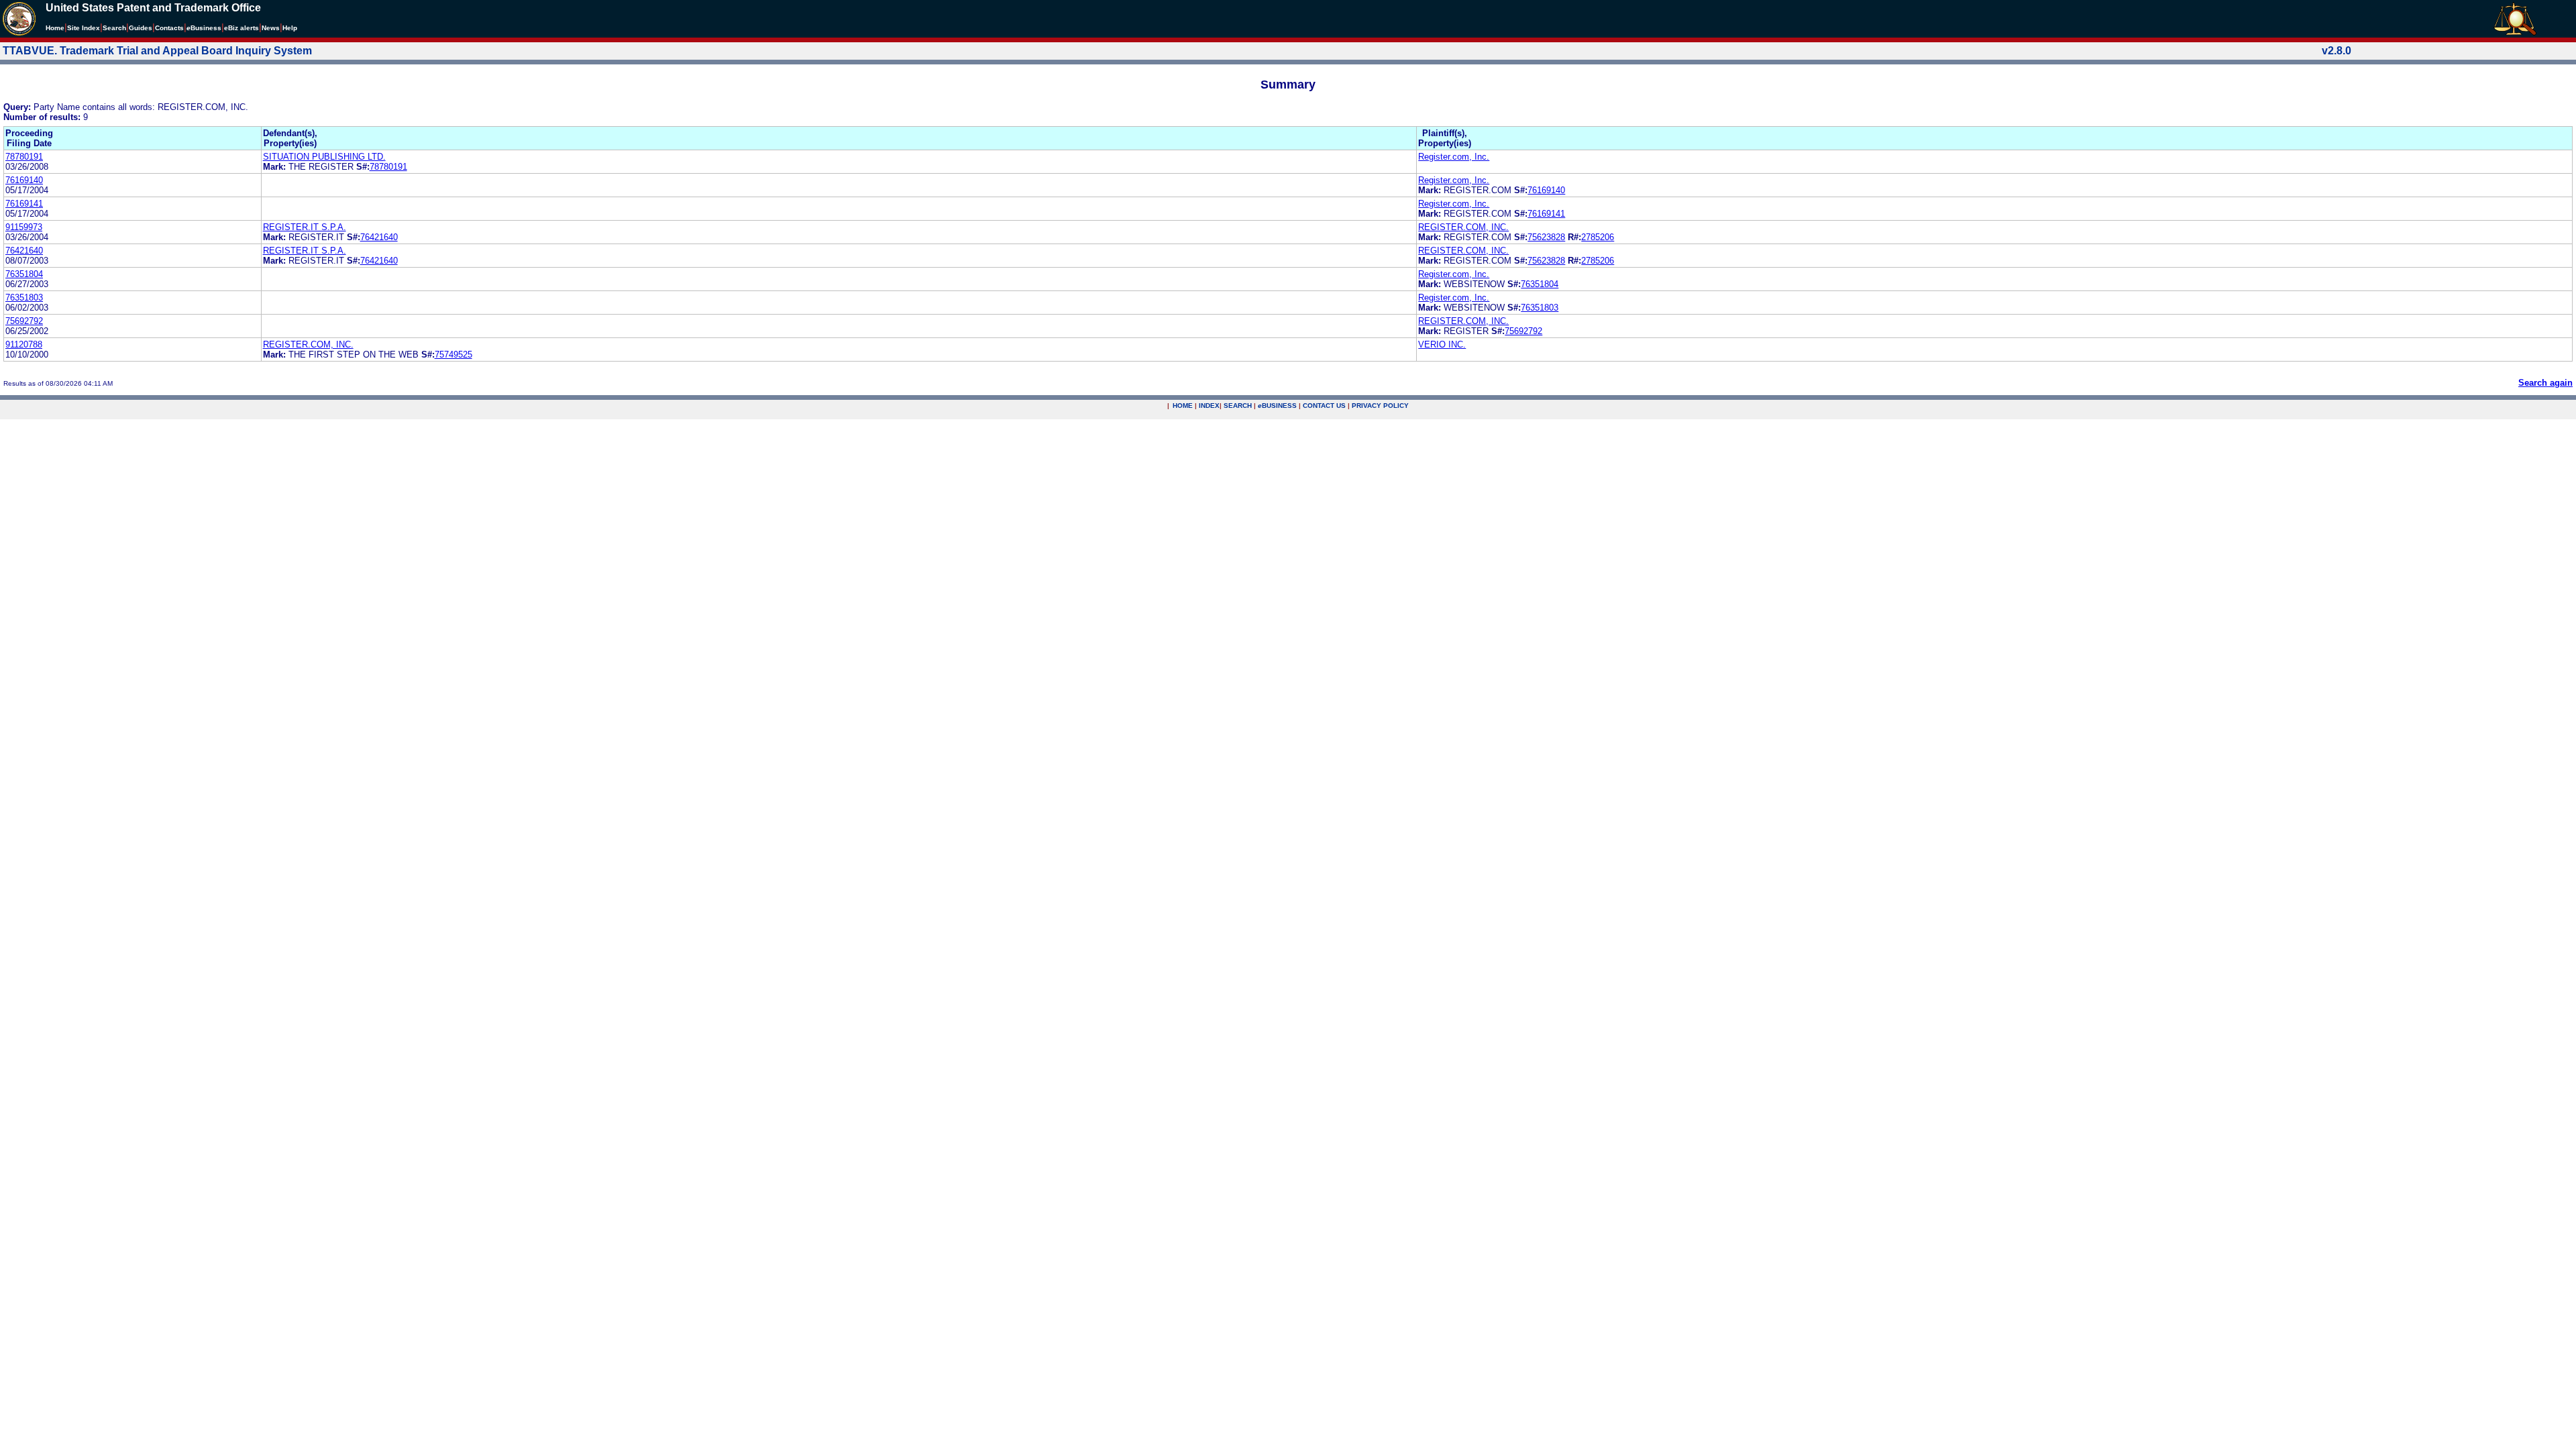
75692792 (24, 321)
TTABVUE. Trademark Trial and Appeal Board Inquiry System (157, 51)
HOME (1183, 406)
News (271, 28)
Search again (2545, 383)
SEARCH (1238, 406)
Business (204, 28)
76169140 (24, 180)
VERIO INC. (1442, 344)
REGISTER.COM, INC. (1463, 227)
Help (290, 28)
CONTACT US (1324, 406)
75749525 (453, 355)
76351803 (24, 298)
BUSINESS (1277, 406)
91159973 (24, 227)
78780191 (24, 157)
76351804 (24, 274)
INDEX (1209, 406)
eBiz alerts (241, 28)
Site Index (84, 28)
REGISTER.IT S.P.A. (305, 227)
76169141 (24, 204)
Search (114, 28)
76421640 (379, 237)
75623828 (1546, 237)
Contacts (169, 28)
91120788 (24, 344)
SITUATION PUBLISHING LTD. (324, 157)
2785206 (1598, 237)
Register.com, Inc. (1454, 157)
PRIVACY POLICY (1380, 406)
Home (55, 28)
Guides (141, 28)
